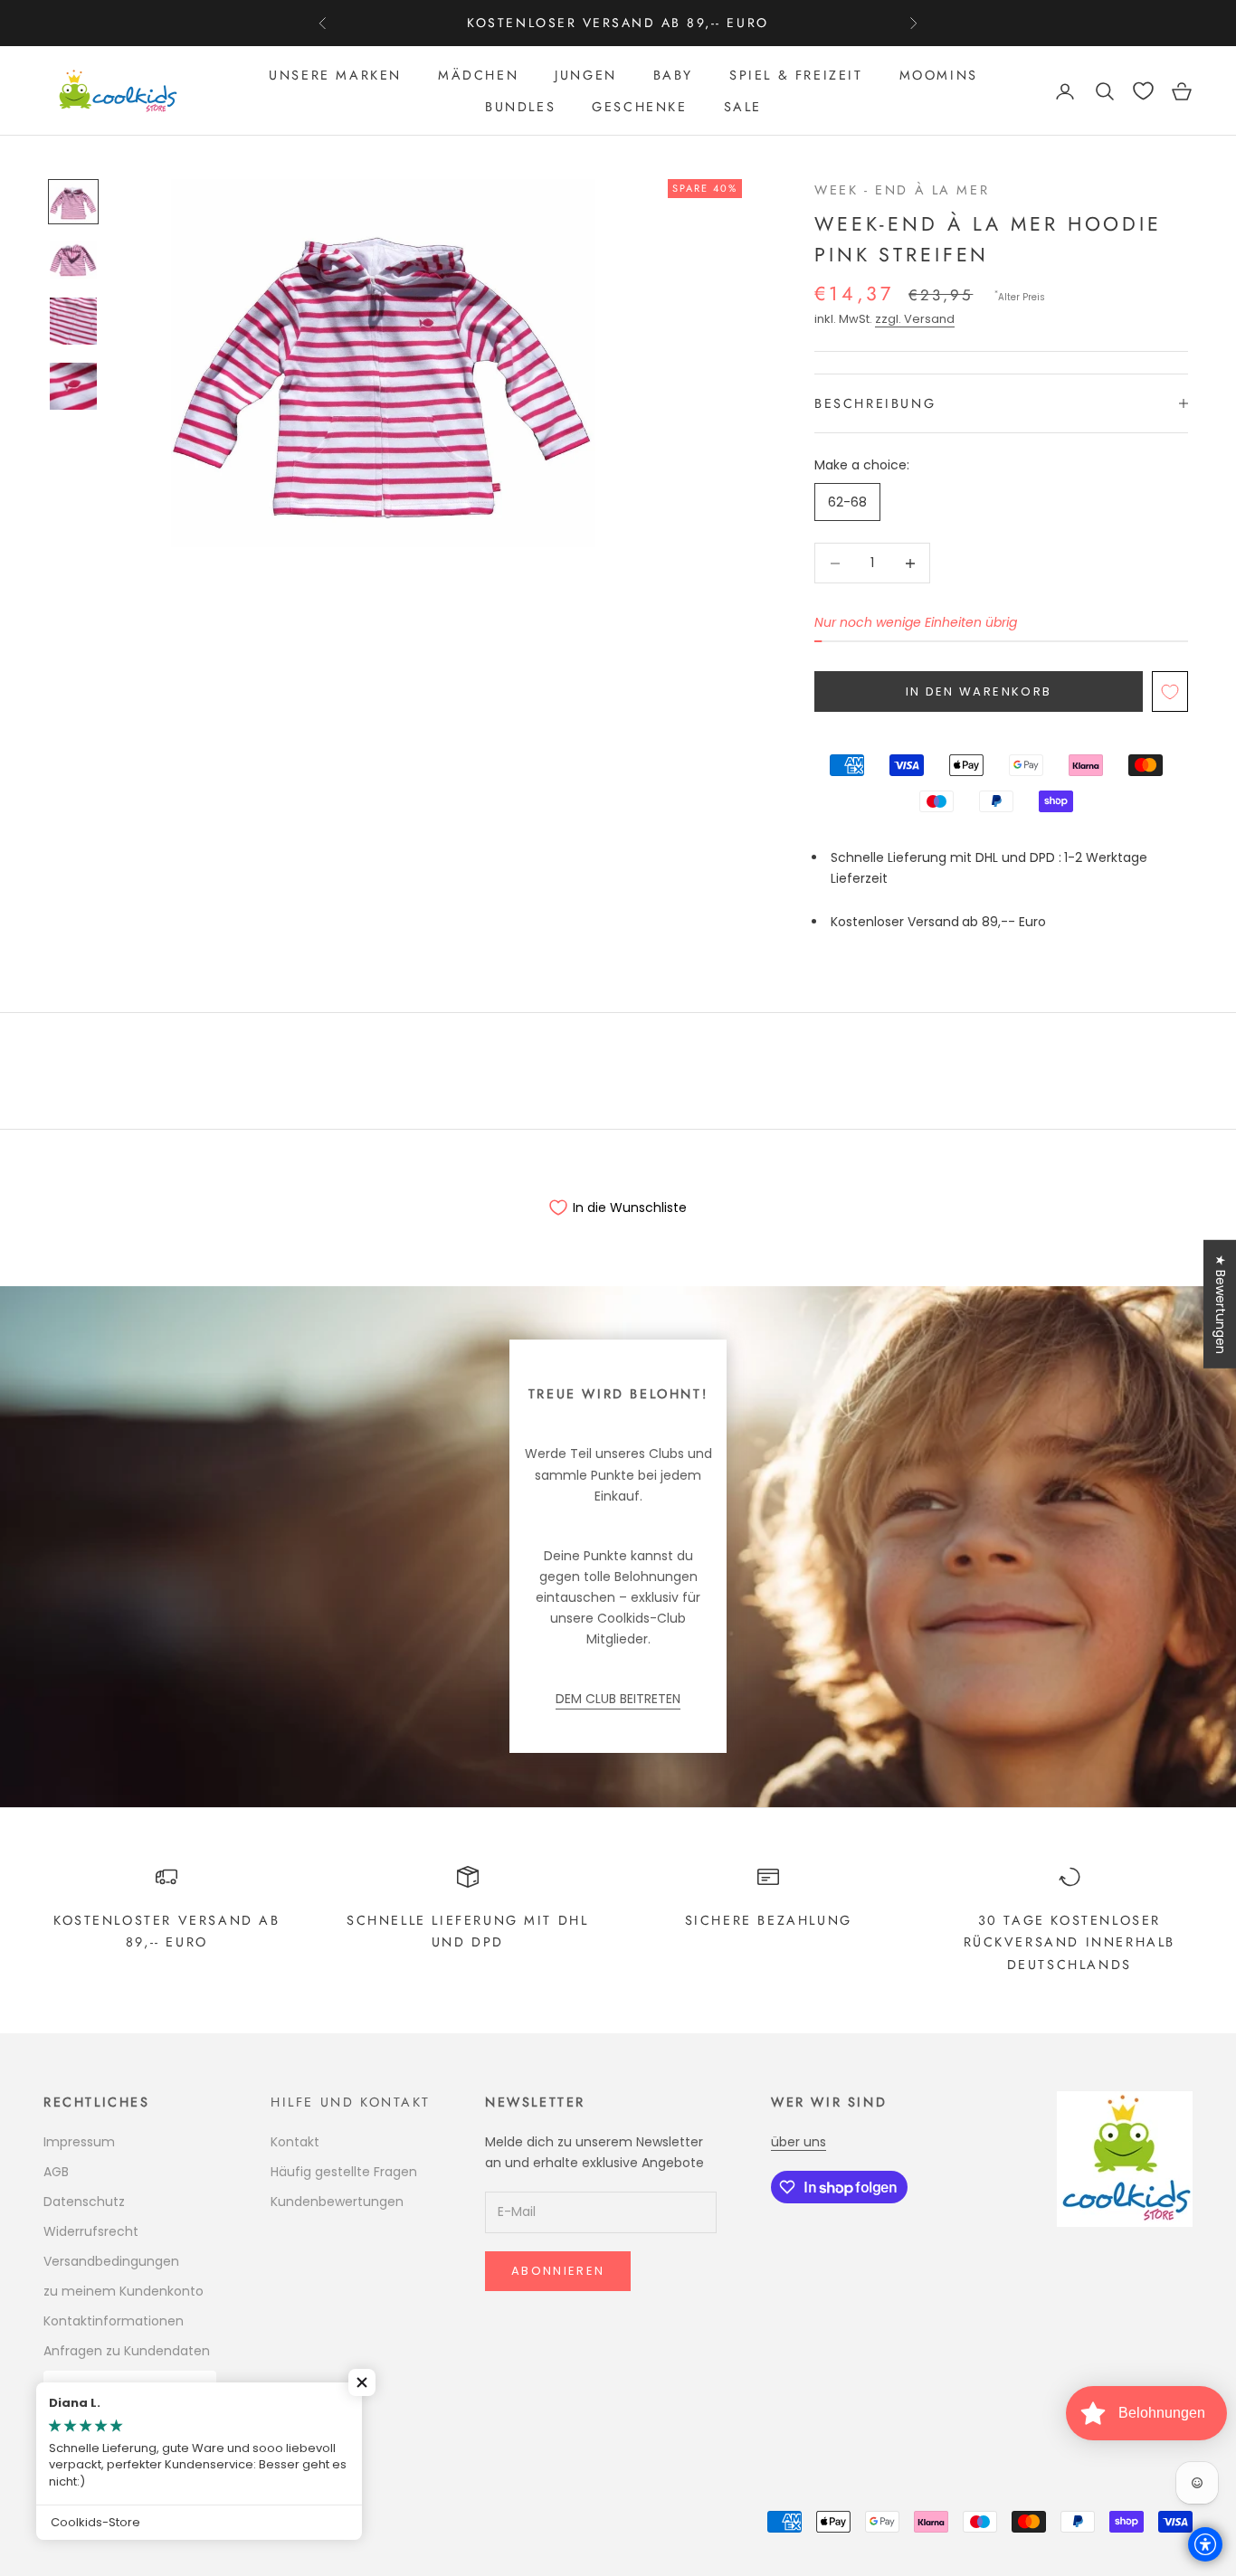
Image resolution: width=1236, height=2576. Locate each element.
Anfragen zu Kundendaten (127, 2351)
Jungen (586, 75)
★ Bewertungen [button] (1221, 1304)
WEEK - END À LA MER (902, 190)
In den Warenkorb (979, 691)
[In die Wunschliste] (1170, 691)
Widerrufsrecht (91, 2231)
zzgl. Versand (915, 319)
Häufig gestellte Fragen (344, 2172)
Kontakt (295, 2142)
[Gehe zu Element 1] (73, 202)
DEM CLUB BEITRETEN (618, 1699)
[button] (362, 2382)
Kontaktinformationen (114, 2321)
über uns (799, 2142)
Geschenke (639, 107)
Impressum (79, 2142)
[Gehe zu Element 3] (73, 321)
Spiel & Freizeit (796, 75)
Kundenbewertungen (337, 2202)
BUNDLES (520, 107)
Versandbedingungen (111, 2261)
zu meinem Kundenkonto (124, 2291)
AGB (56, 2172)
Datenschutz (84, 2202)
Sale (743, 107)
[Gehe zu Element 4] (73, 386)
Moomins (939, 75)
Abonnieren (558, 2271)
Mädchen (478, 75)
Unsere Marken (335, 75)
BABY (673, 75)
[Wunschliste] (1143, 91)
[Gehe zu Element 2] (73, 260)
